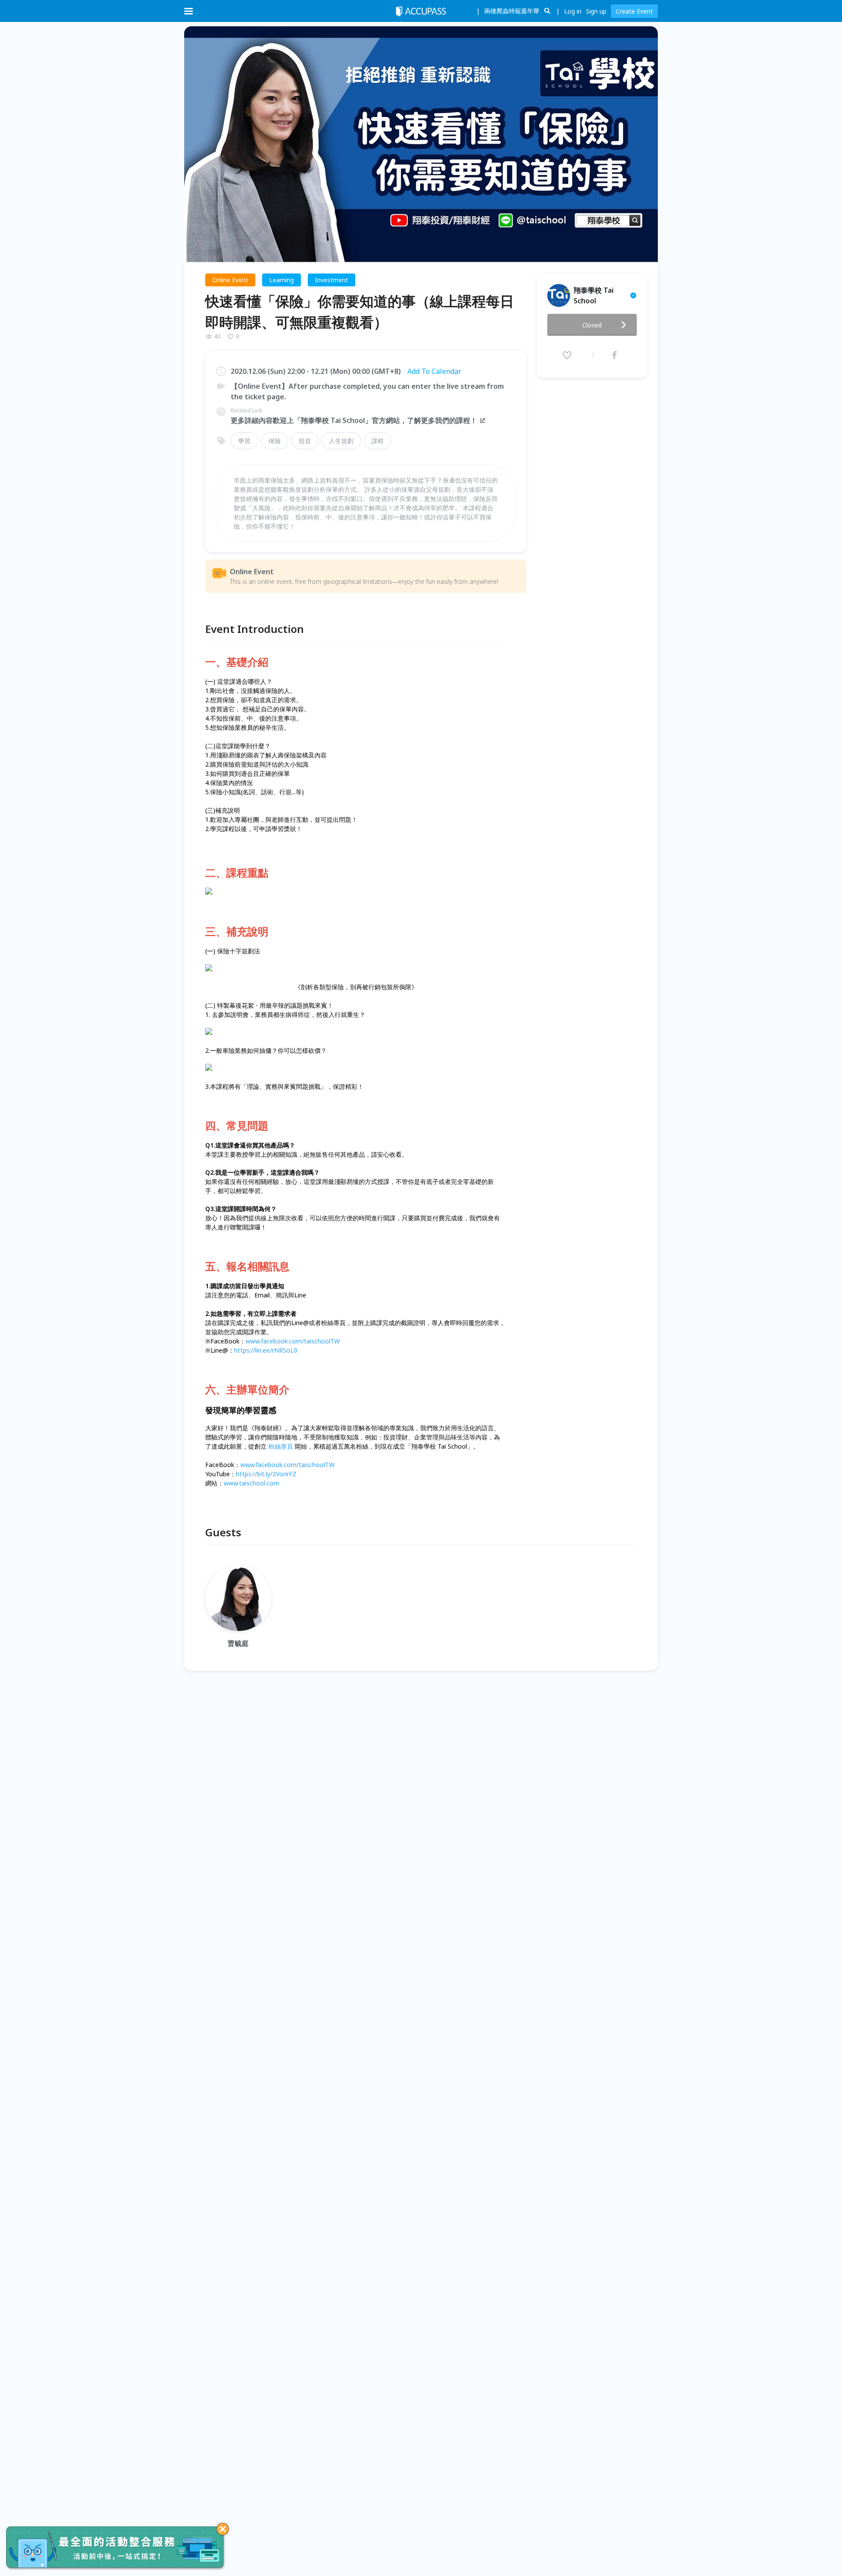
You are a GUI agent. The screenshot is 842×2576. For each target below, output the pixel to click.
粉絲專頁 (281, 1446)
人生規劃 (341, 441)
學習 (244, 441)
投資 (305, 441)
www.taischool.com (252, 1483)
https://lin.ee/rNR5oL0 (266, 1350)
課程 (378, 441)
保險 (275, 441)
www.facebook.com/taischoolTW (293, 1341)
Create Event (634, 11)
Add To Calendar (434, 371)
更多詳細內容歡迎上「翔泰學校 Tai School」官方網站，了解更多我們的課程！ (354, 420)
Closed (592, 325)
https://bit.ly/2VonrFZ (266, 1474)
